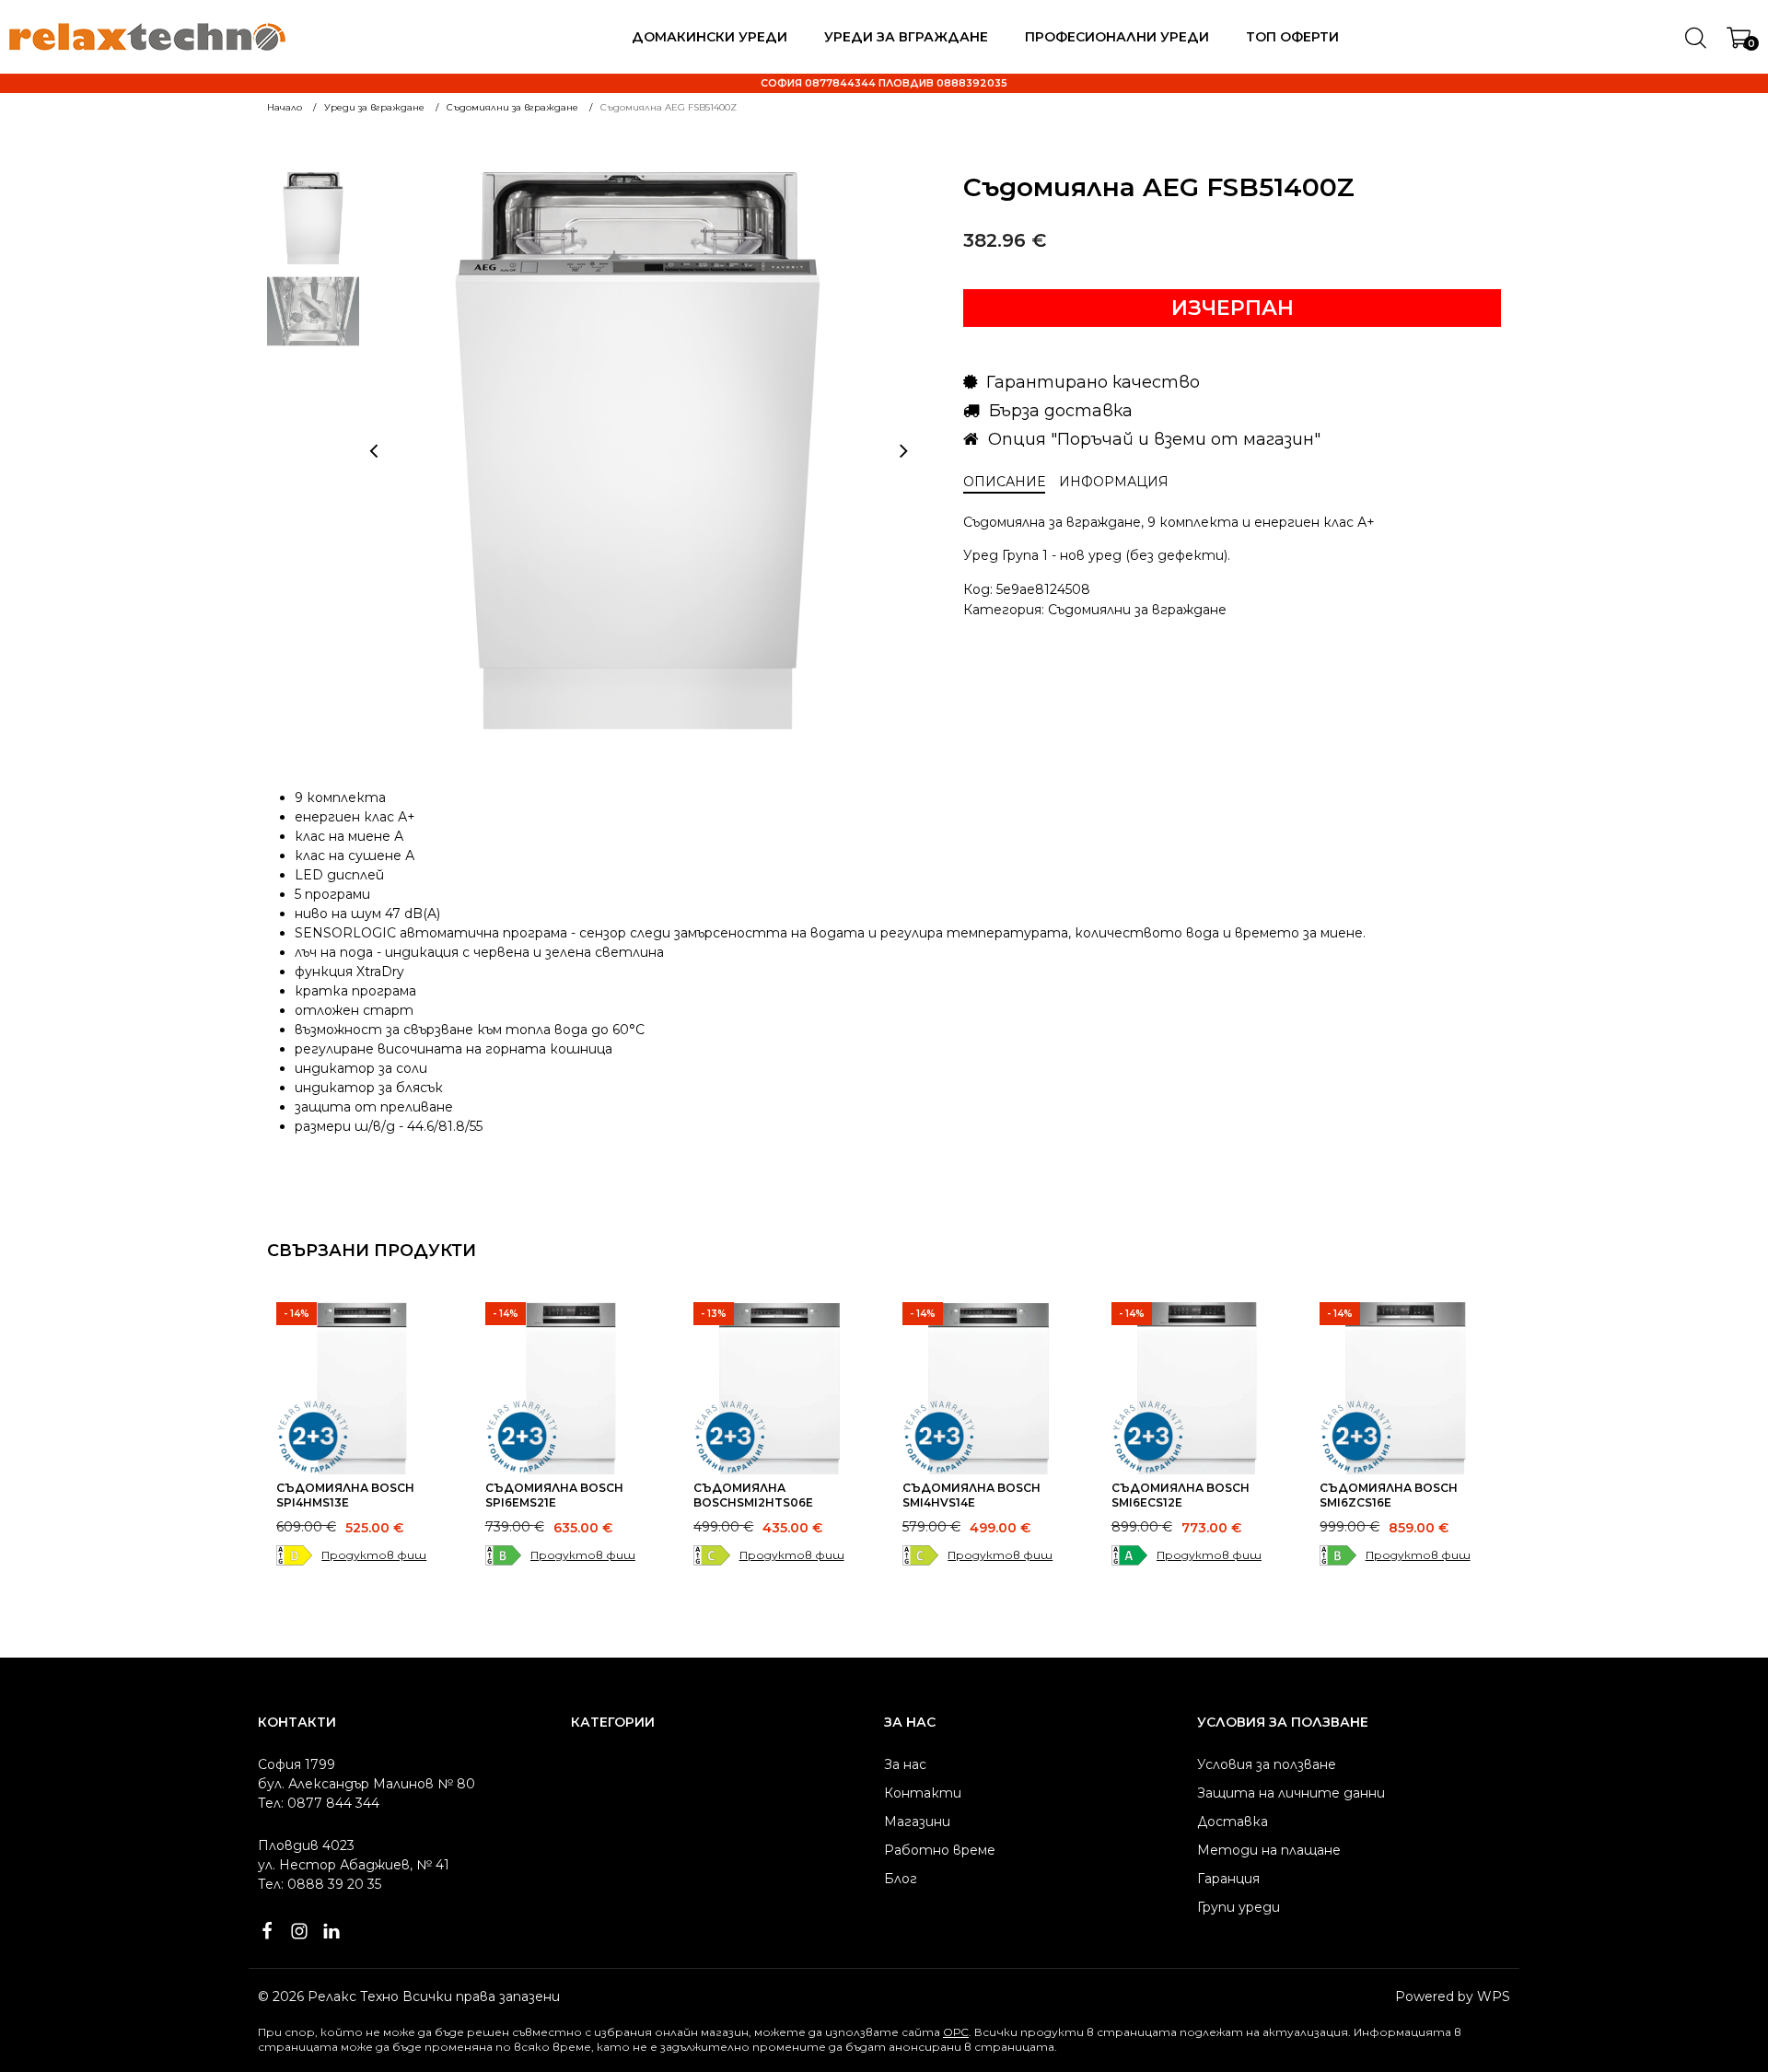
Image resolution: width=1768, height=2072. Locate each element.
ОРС (956, 2032)
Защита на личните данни (1291, 1793)
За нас (905, 1764)
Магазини (917, 1822)
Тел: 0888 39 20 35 (320, 1884)
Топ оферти (1292, 37)
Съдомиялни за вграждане (1137, 610)
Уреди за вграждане (906, 37)
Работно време (940, 1850)
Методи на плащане (1269, 1850)
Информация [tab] (1114, 482)
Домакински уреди (710, 37)
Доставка (1233, 1822)
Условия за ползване (1267, 1764)
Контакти (923, 1793)
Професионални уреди (1117, 37)
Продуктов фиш (374, 1555)
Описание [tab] (1004, 482)
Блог (901, 1879)
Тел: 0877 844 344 (319, 1803)
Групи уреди (1239, 1907)
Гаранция (1228, 1879)
